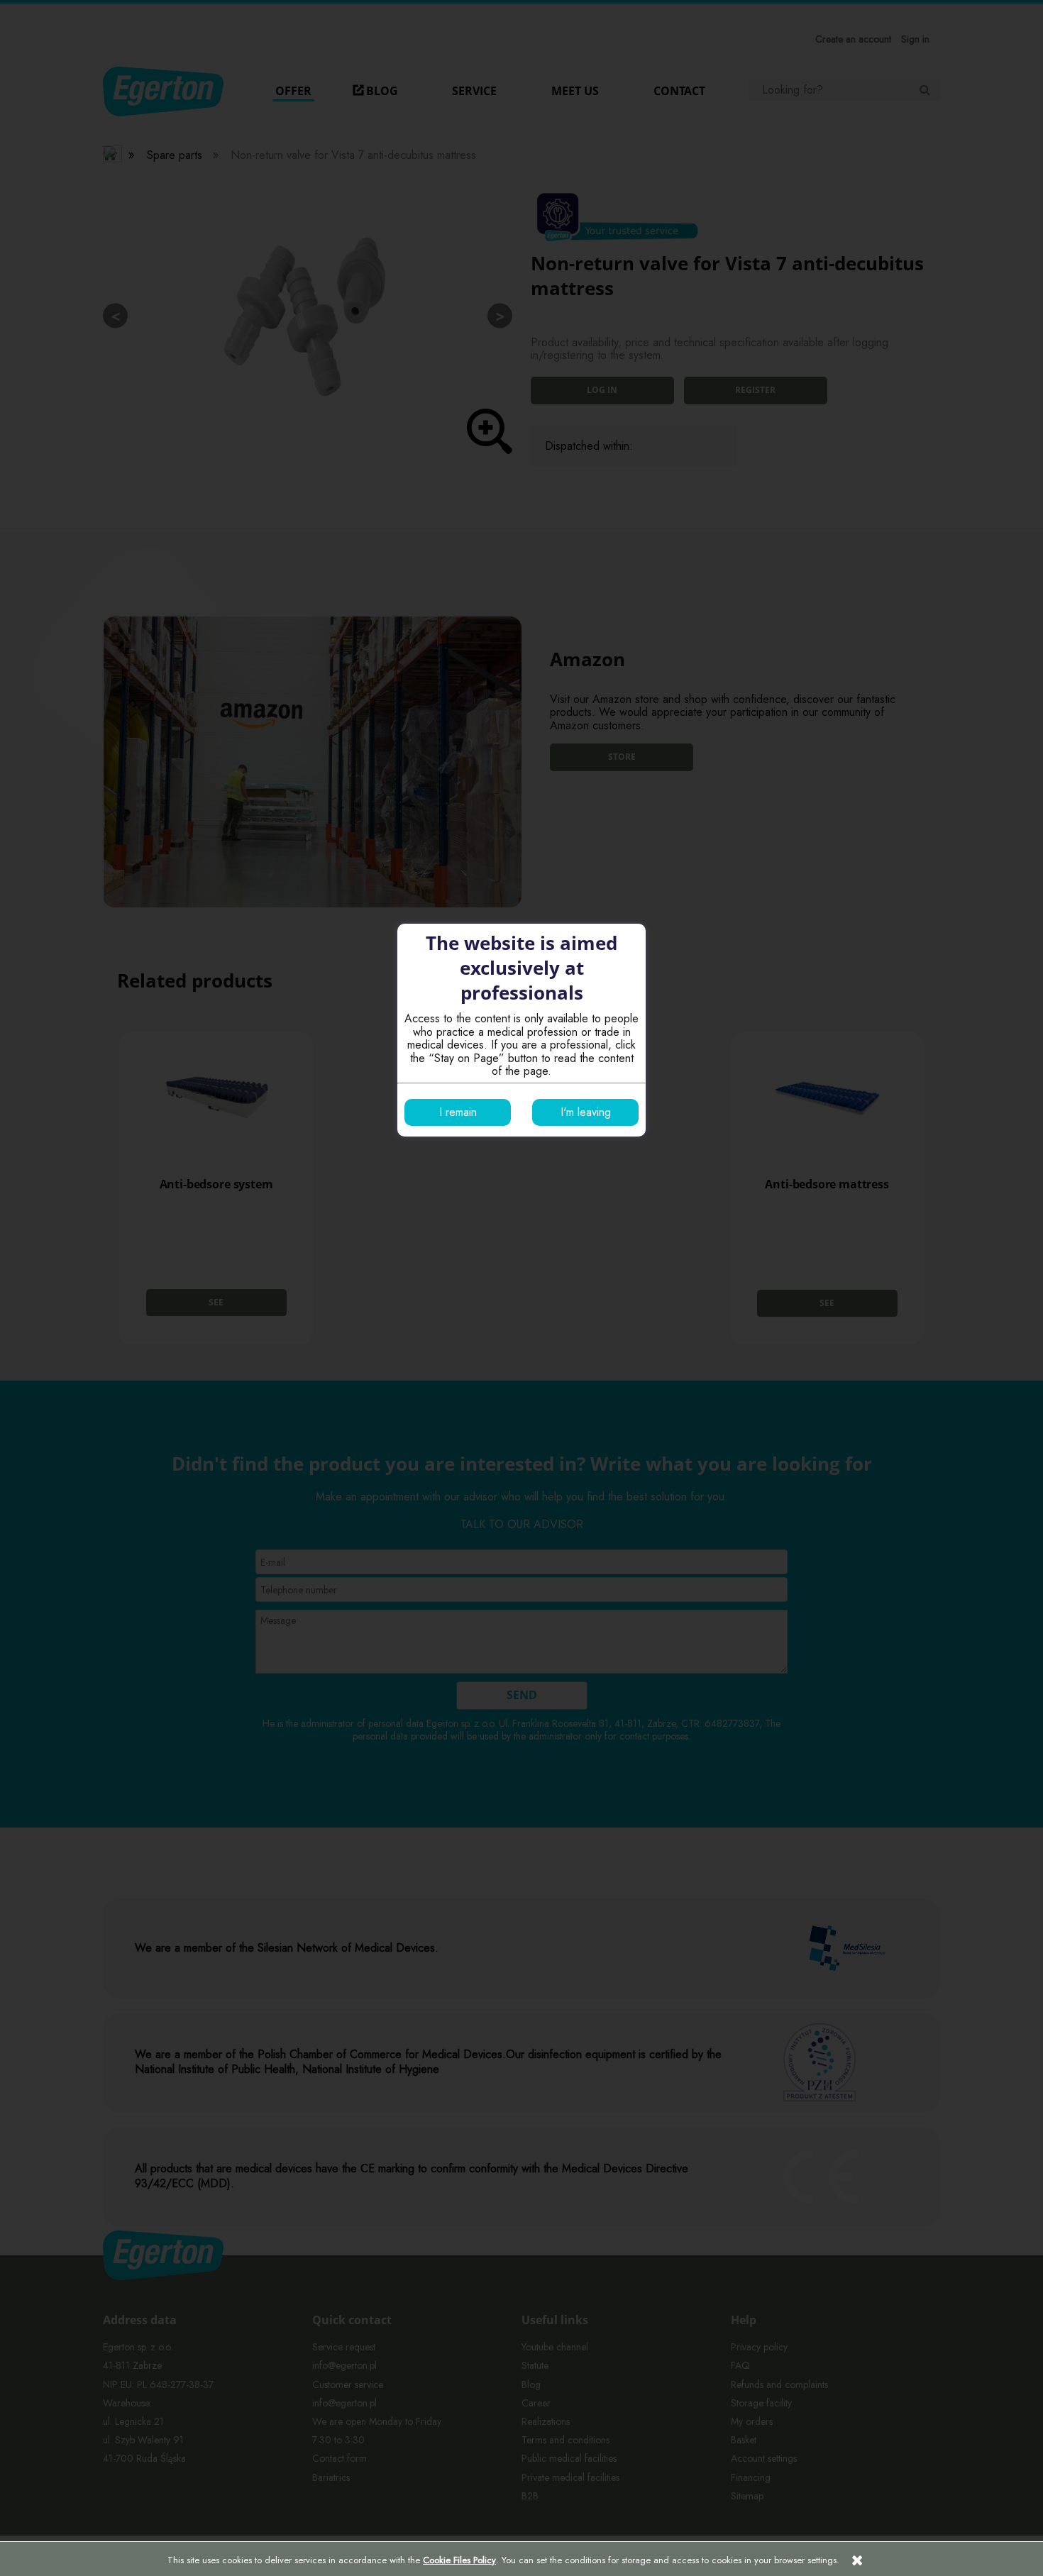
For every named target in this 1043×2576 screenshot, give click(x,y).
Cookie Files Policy (459, 2560)
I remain (458, 1112)
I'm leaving (586, 1112)
